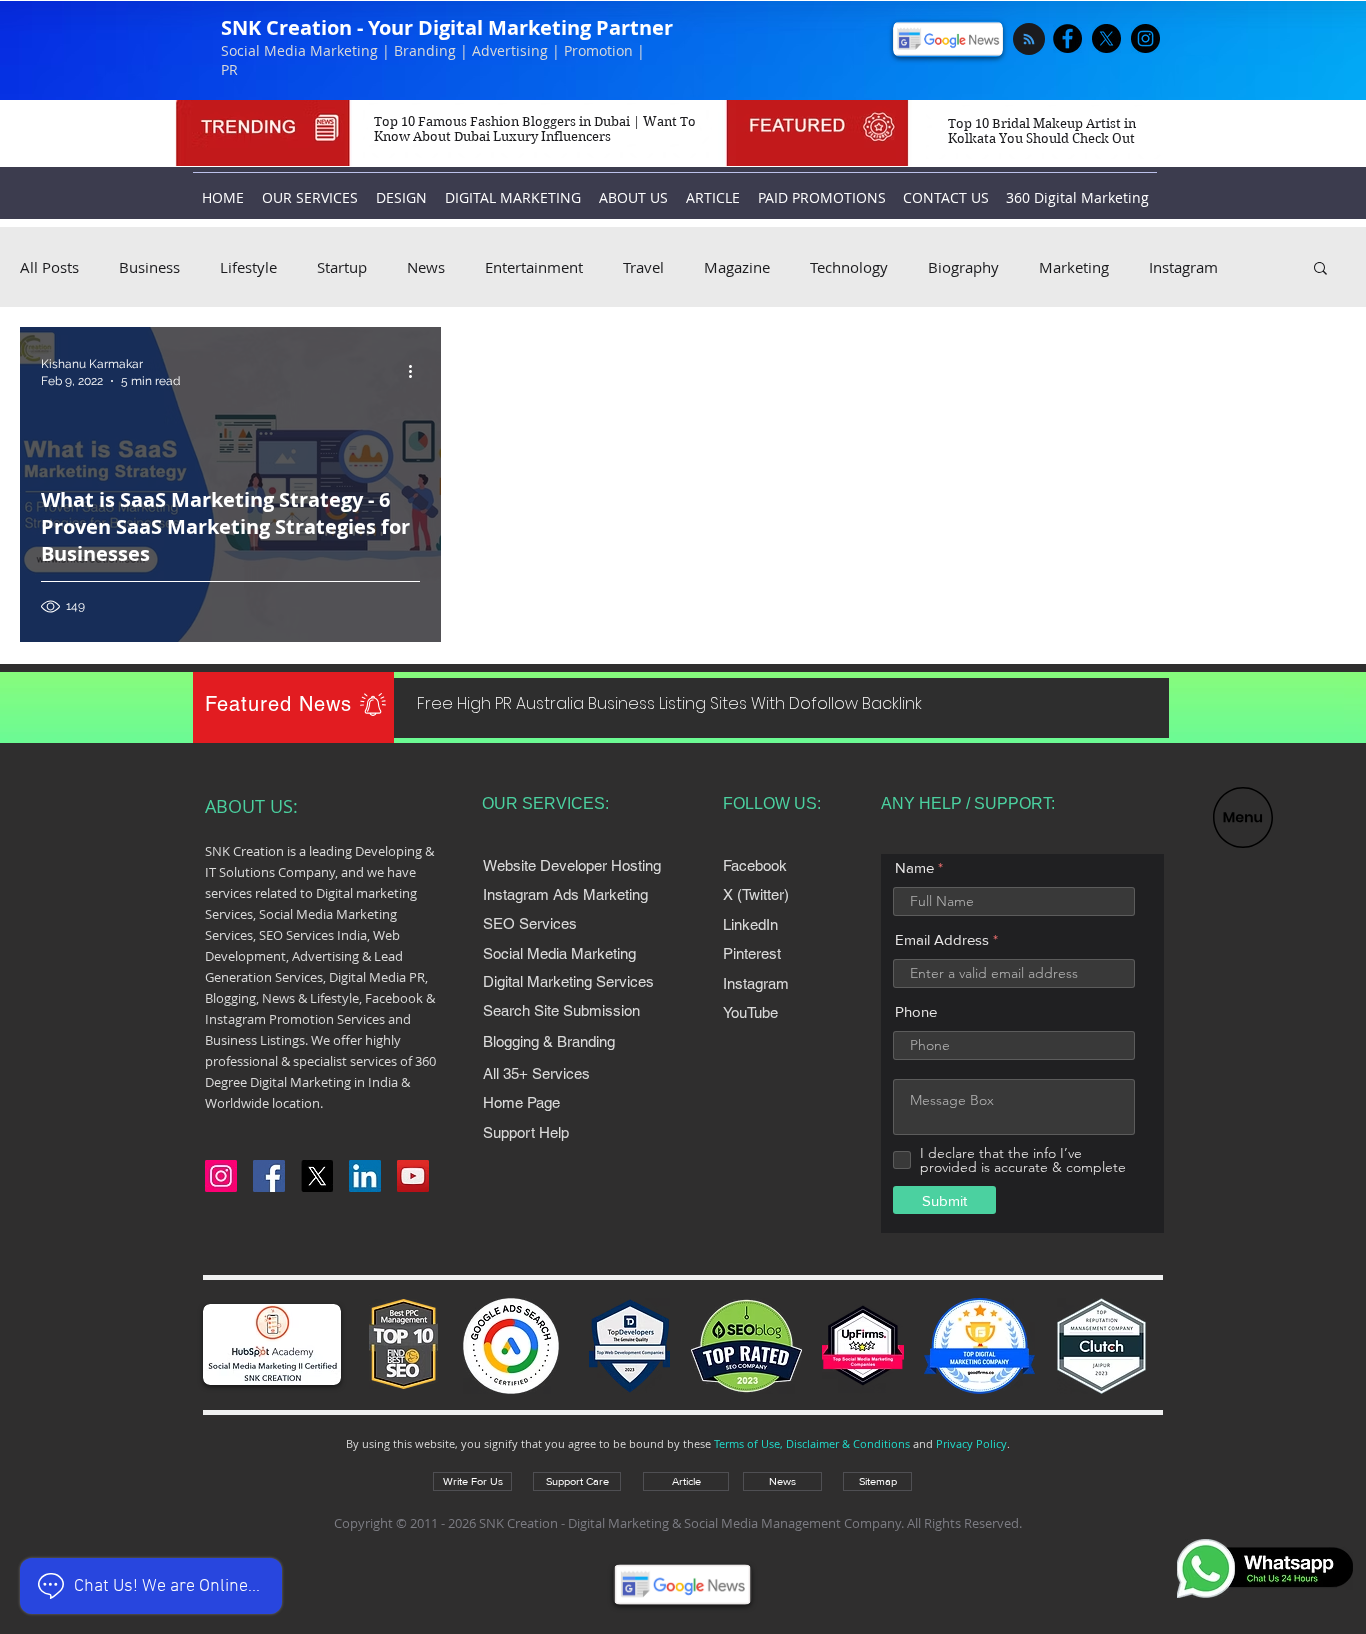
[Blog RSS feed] (1029, 40)
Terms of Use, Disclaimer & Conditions (812, 1443)
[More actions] (417, 371)
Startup (342, 267)
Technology (849, 267)
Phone (916, 1011)
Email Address (942, 939)
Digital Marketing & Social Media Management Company (734, 1523)
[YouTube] (413, 1176)
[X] (1106, 38)
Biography (963, 267)
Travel (643, 267)
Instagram (1183, 267)
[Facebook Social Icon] (269, 1176)
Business (149, 267)
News (426, 267)
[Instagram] (221, 1176)
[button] (1243, 817)
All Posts (49, 267)
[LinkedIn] (365, 1176)
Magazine (737, 267)
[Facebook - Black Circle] (1067, 38)
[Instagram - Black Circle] (1145, 38)
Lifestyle (248, 267)
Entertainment (534, 267)
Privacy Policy (971, 1443)
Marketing (1074, 267)
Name (914, 867)
